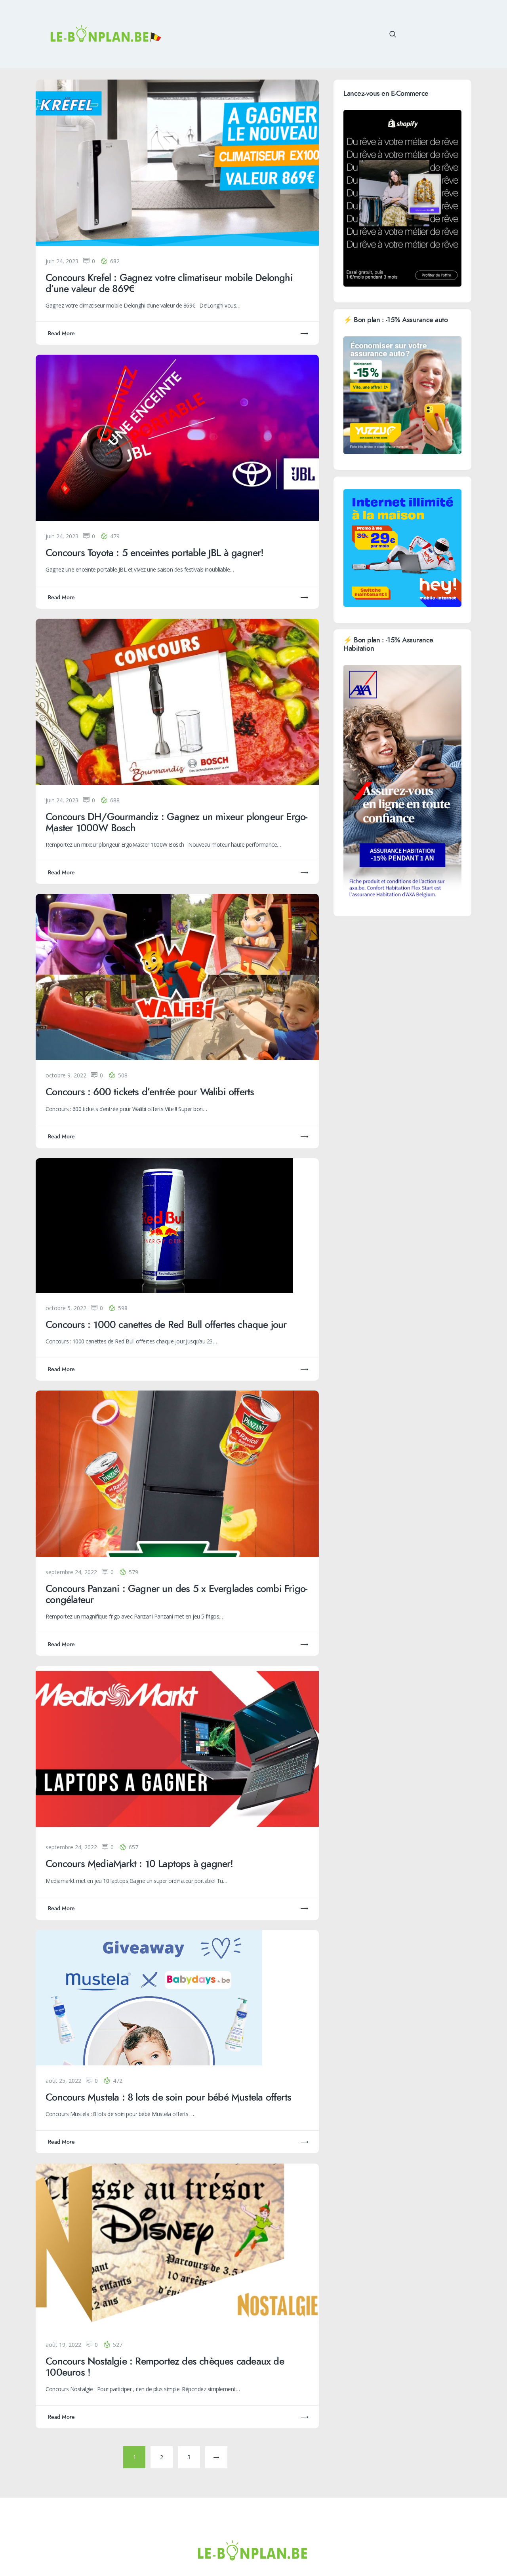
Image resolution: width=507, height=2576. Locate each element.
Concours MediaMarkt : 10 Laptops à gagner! (139, 1864)
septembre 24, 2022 (71, 1572)
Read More (61, 333)
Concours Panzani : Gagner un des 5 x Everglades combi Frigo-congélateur (176, 1595)
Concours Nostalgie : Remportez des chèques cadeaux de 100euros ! (165, 2367)
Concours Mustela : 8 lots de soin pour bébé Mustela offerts (168, 2098)
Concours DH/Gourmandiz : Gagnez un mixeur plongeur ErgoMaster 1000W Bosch (176, 823)
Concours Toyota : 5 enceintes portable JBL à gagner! (154, 553)
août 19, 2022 (63, 2345)
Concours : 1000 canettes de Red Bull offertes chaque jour (166, 1325)
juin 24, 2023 (62, 261)
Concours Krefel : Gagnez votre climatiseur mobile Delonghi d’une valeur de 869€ (169, 284)
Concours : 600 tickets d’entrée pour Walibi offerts (150, 1092)
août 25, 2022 (63, 2081)
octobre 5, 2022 (66, 1308)
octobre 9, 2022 (66, 1075)
